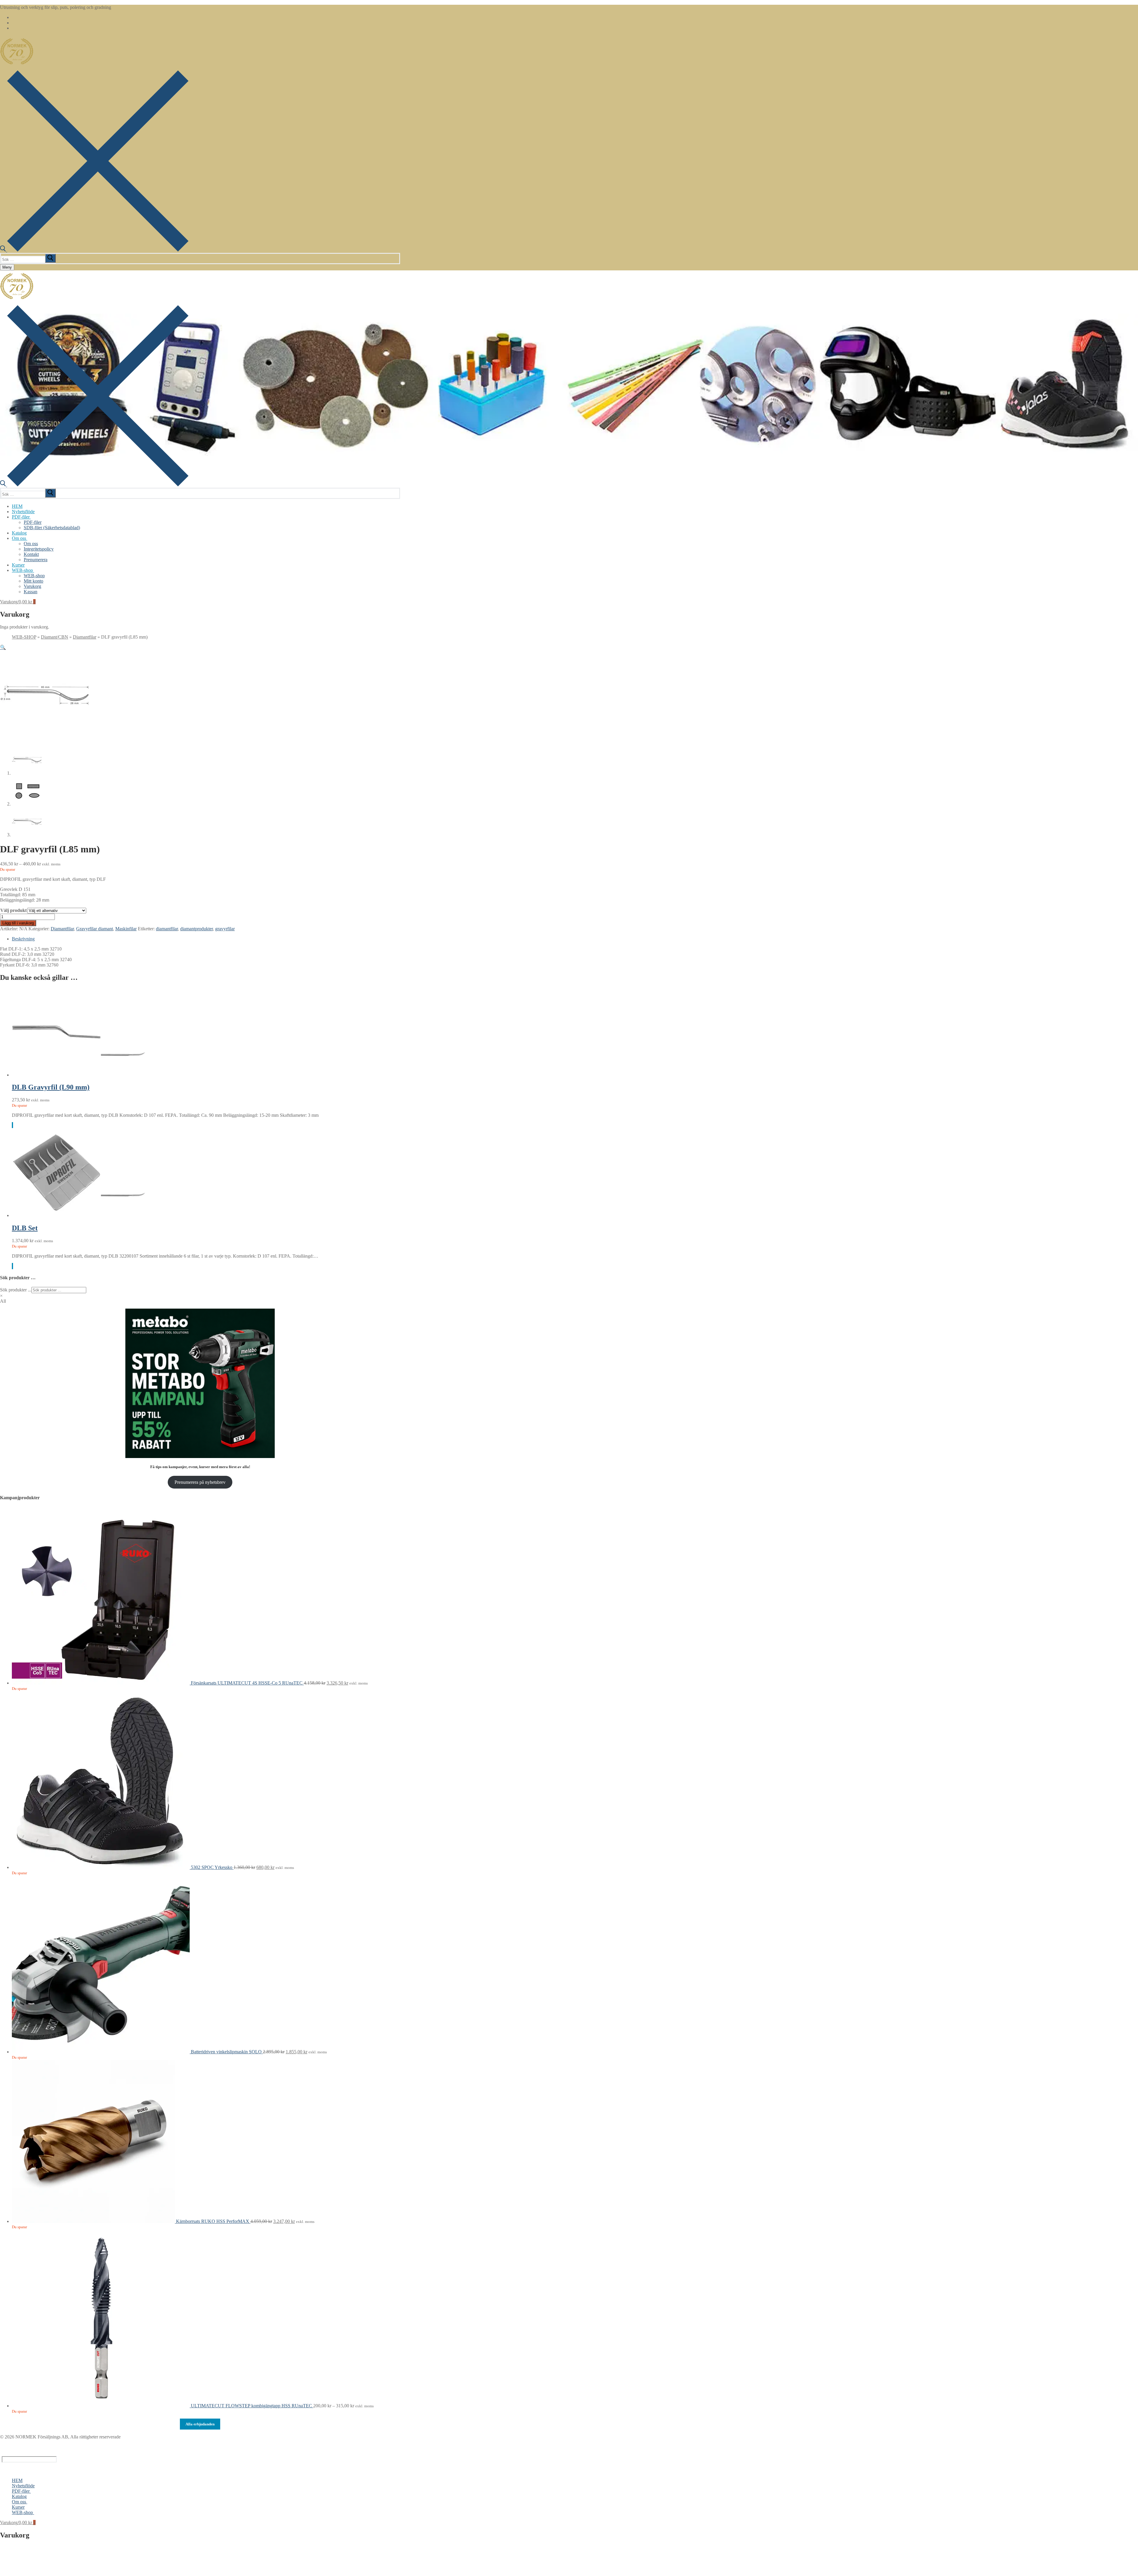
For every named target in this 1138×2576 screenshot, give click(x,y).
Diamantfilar (85, 637)
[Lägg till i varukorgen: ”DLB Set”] (12, 1266)
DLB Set (25, 1228)
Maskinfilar (126, 929)
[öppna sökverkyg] (94, 250)
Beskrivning (23, 939)
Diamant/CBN (55, 637)
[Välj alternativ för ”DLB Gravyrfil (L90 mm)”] (12, 1125)
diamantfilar (167, 929)
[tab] (206, 939)
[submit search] (50, 258)
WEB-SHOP (24, 637)
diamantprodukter (196, 929)
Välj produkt (13, 910)
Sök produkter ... (16, 1290)
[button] (3, 647)
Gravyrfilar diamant (95, 929)
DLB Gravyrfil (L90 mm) (51, 1087)
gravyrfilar (225, 929)
